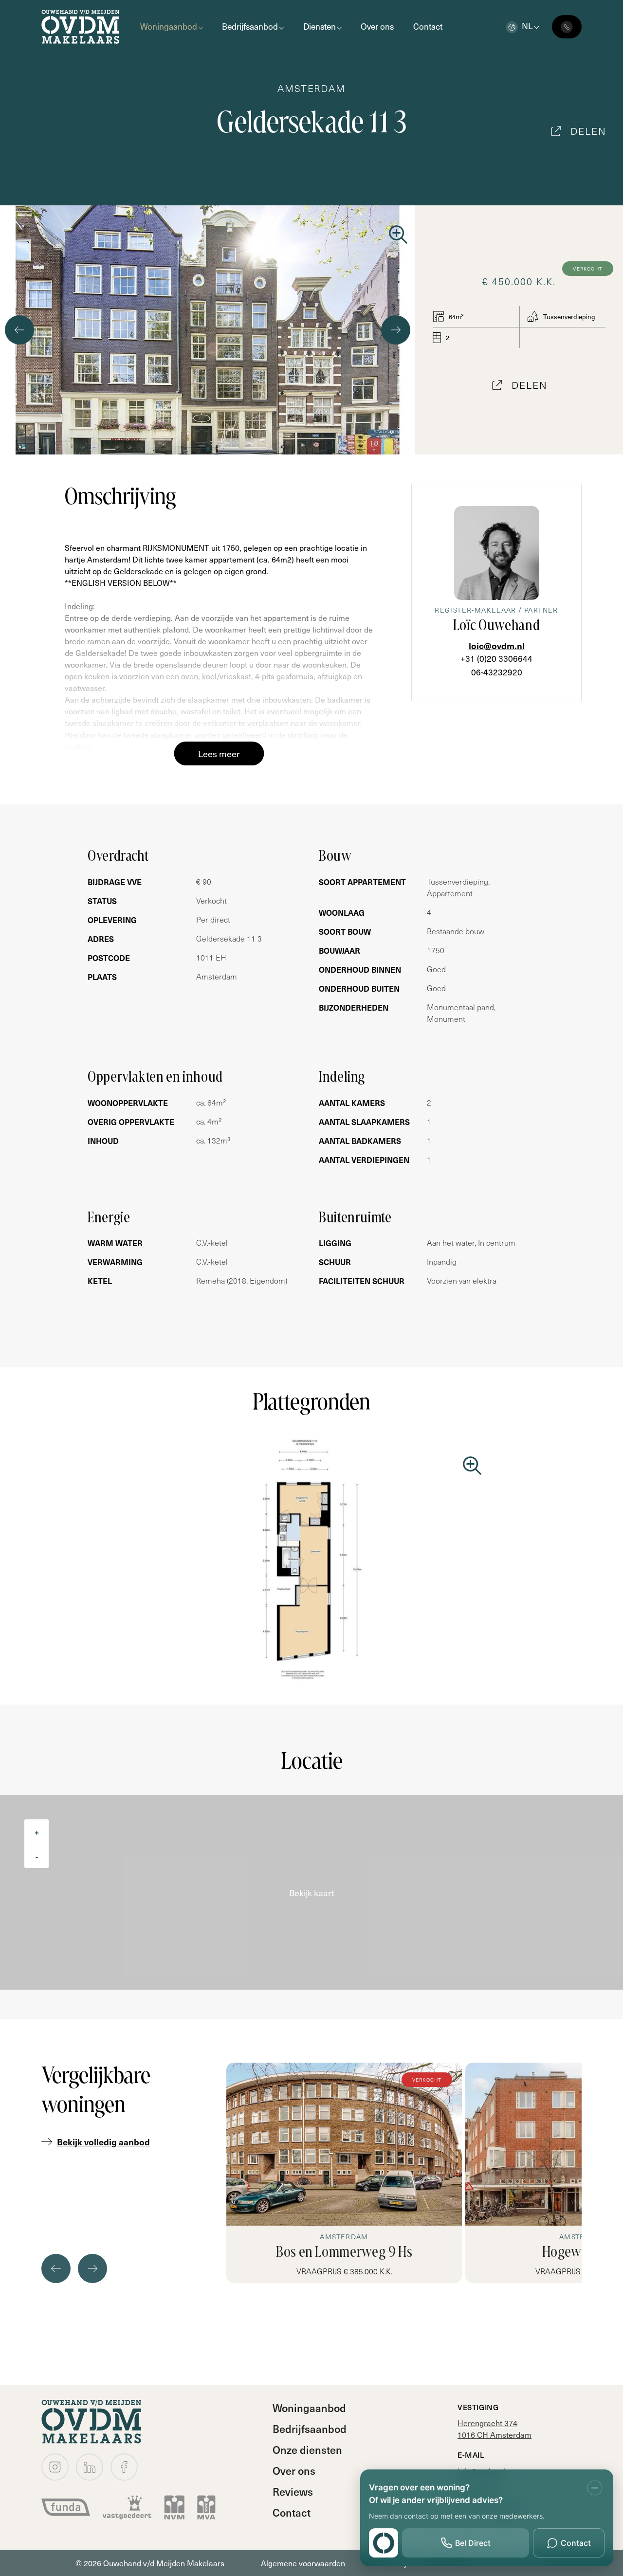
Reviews (293, 2491)
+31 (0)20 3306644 (496, 658)
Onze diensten (307, 2449)
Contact (428, 26)
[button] (200, 448)
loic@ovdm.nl (497, 645)
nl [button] (527, 26)
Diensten (320, 26)
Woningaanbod (169, 26)
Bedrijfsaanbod (250, 26)
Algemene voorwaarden (303, 2563)
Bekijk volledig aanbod (103, 2142)
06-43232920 (497, 672)
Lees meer (219, 753)
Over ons (377, 26)
